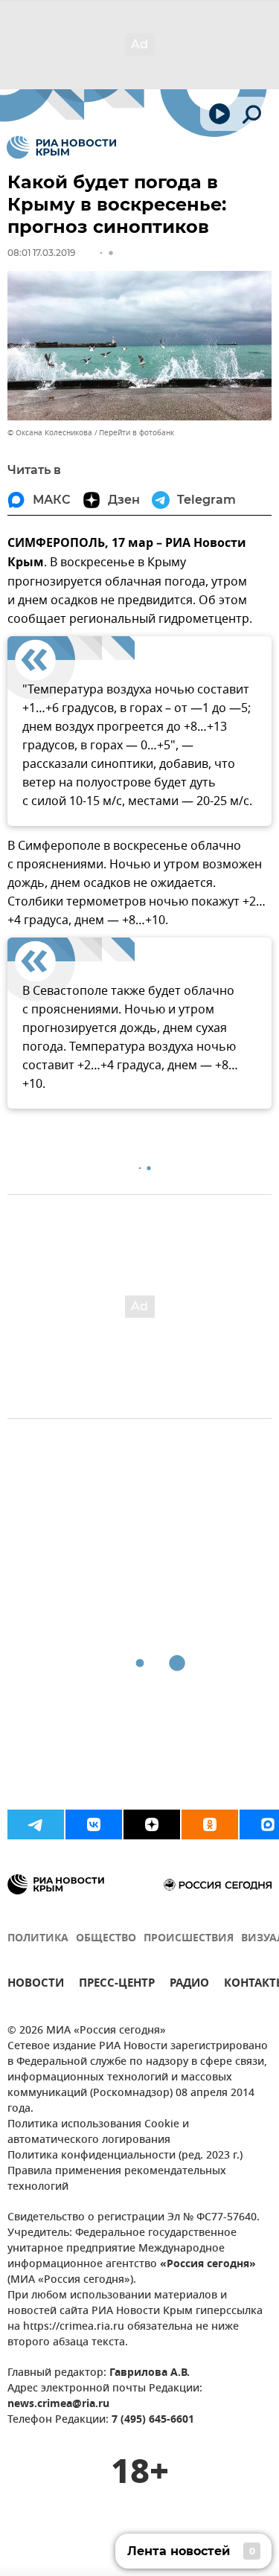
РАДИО (189, 1985)
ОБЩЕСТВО (106, 1939)
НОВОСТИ (36, 1985)
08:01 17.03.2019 (41, 253)
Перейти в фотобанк (137, 433)
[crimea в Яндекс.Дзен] (152, 1824)
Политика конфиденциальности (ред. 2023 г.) (125, 2156)
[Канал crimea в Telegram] (36, 1824)
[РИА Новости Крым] (61, 147)
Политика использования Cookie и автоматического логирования (98, 2133)
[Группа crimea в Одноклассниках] (210, 1824)
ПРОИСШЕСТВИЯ (189, 1939)
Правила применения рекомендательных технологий (117, 2179)
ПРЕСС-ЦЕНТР (117, 1985)
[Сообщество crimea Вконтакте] (94, 1824)
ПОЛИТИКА (38, 1939)
